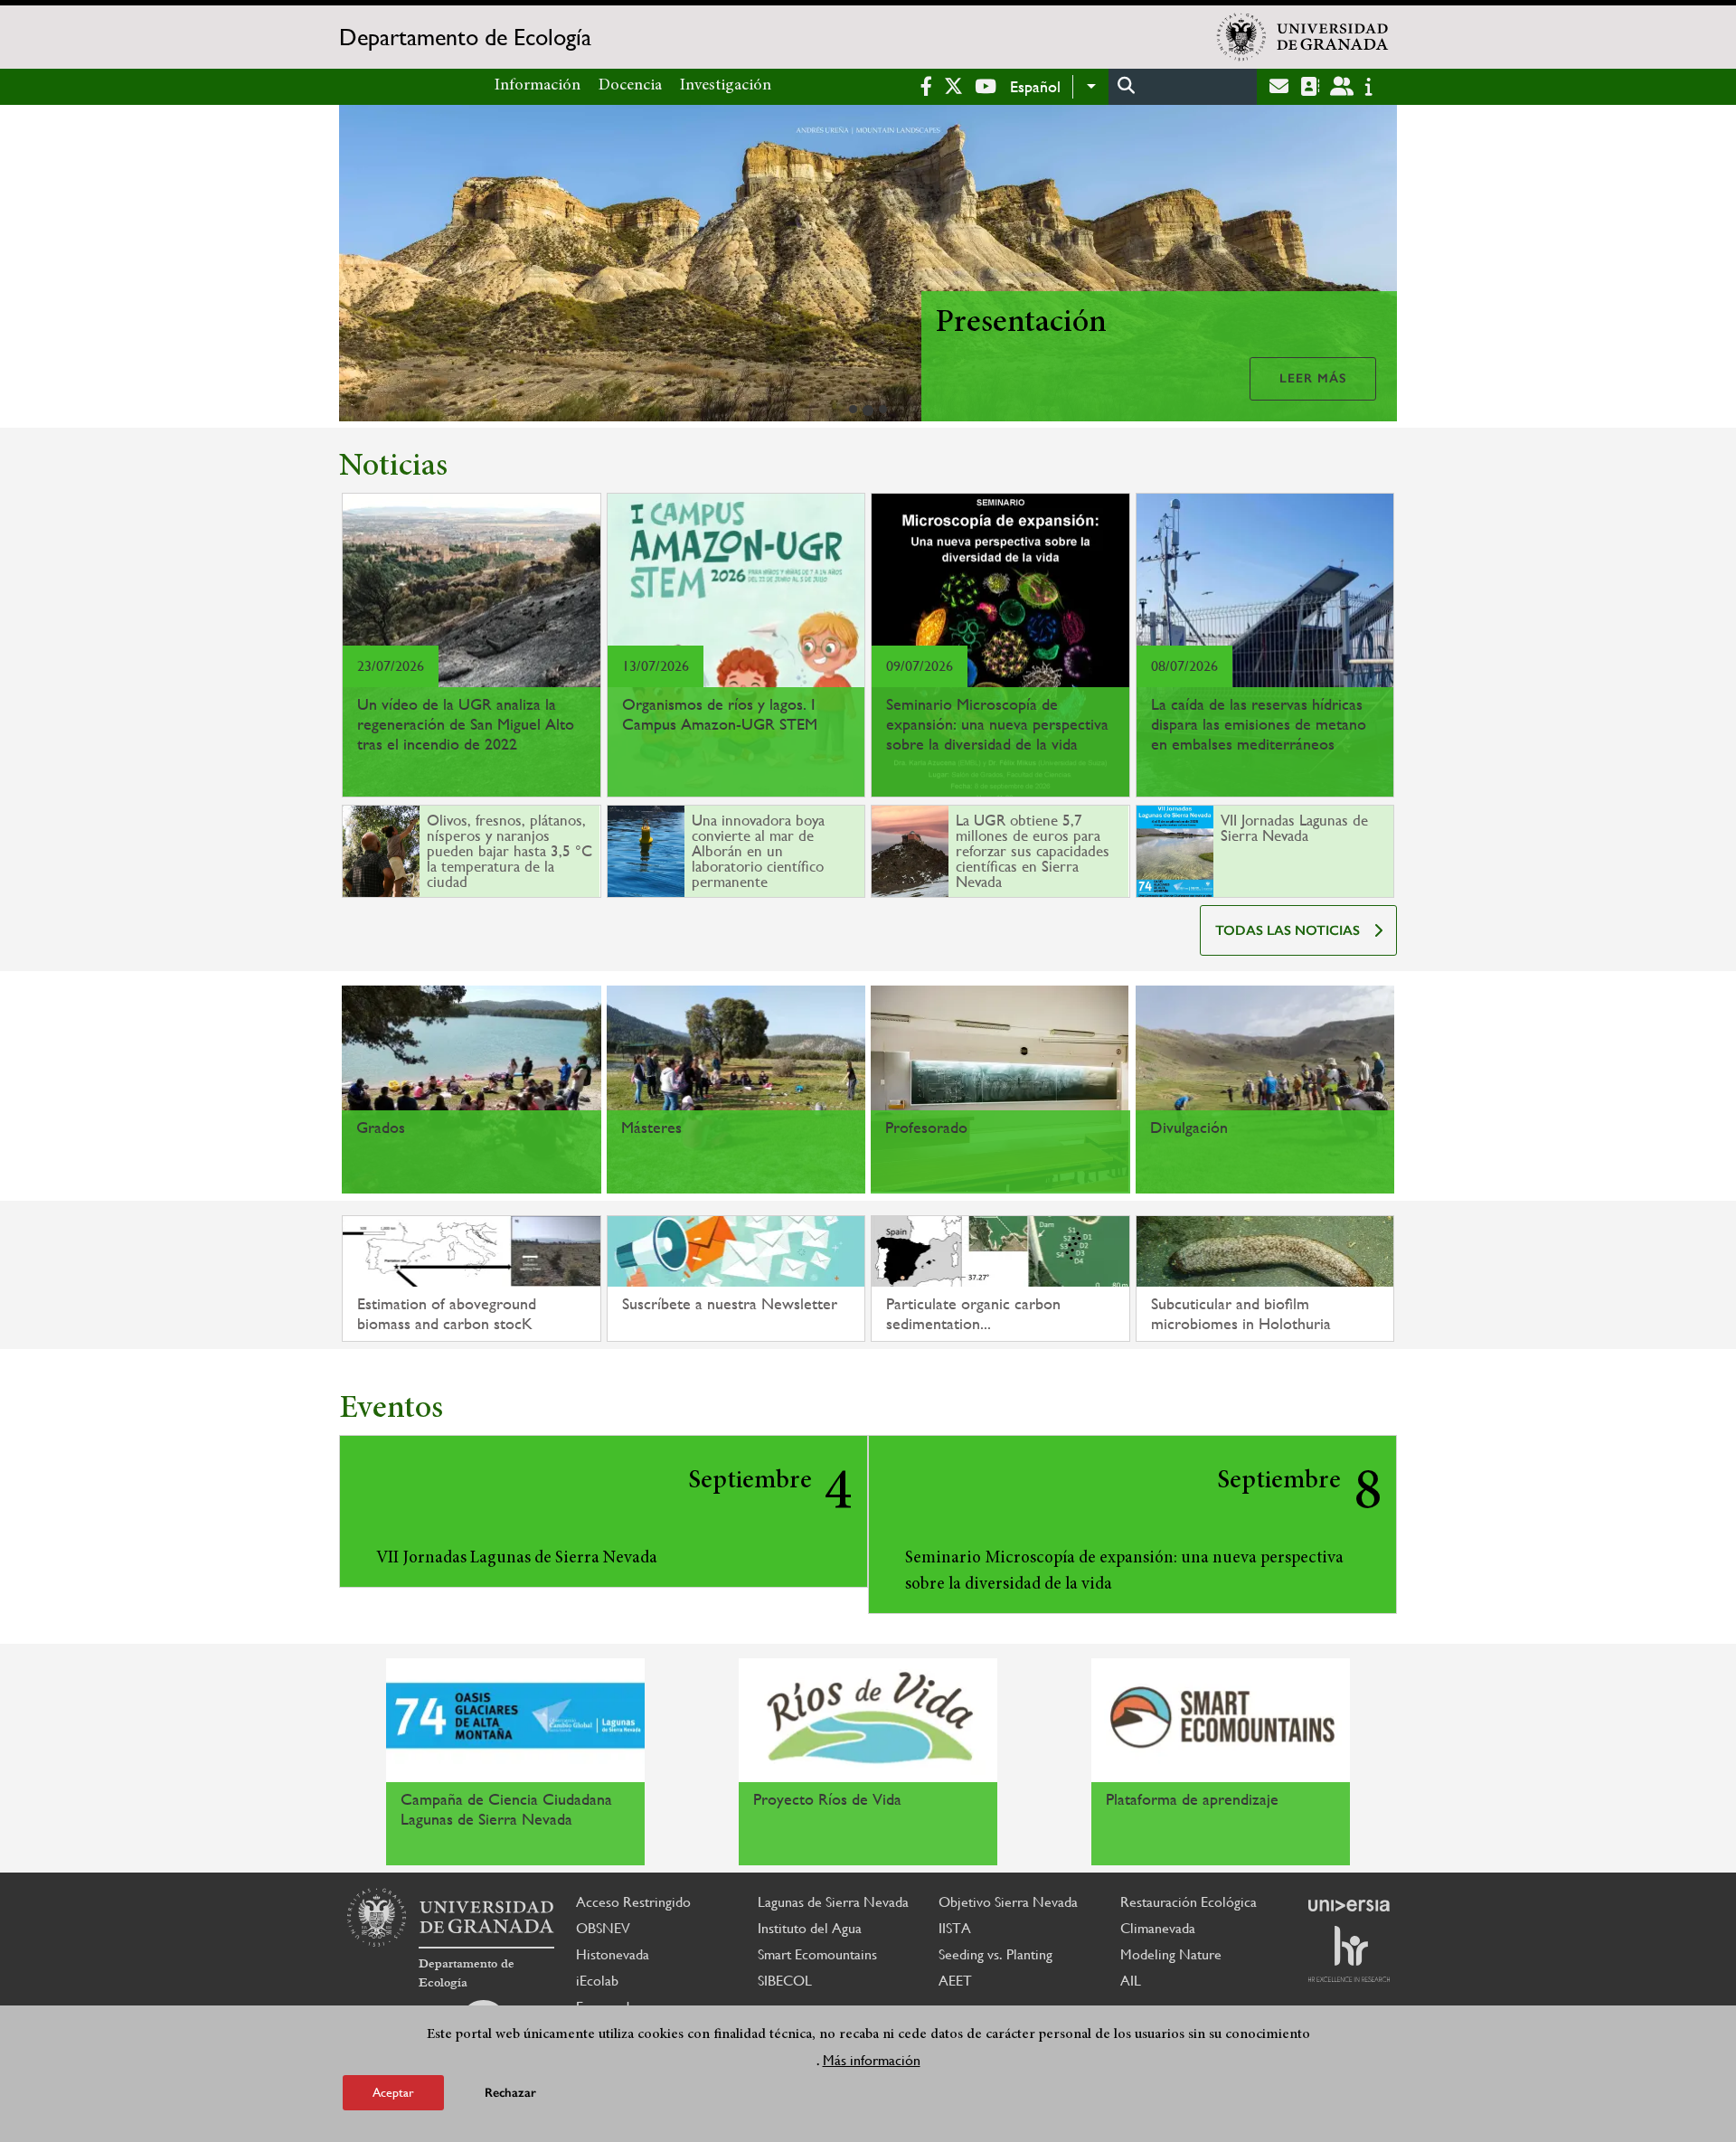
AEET (955, 1981)
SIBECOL (785, 1981)
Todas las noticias (1288, 930)
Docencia (630, 86)
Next (1375, 266)
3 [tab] (883, 409)
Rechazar (510, 2092)
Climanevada (1158, 1928)
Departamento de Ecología (465, 37)
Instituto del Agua (810, 1928)
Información (538, 86)
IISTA (955, 1928)
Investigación (726, 86)
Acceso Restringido (633, 1902)
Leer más (1313, 378)
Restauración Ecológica (1189, 1902)
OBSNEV (603, 1928)
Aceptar (393, 2091)
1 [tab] (853, 409)
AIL (1131, 1981)
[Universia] (1349, 1905)
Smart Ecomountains (817, 1954)
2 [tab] (868, 410)
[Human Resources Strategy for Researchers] (1349, 1954)
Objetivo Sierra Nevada (1008, 1902)
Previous (361, 266)
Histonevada (613, 1954)
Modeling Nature (1171, 1954)
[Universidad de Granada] (1303, 37)
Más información (872, 2059)
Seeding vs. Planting (995, 1954)
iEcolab (597, 1981)
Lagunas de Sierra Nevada (833, 1902)
